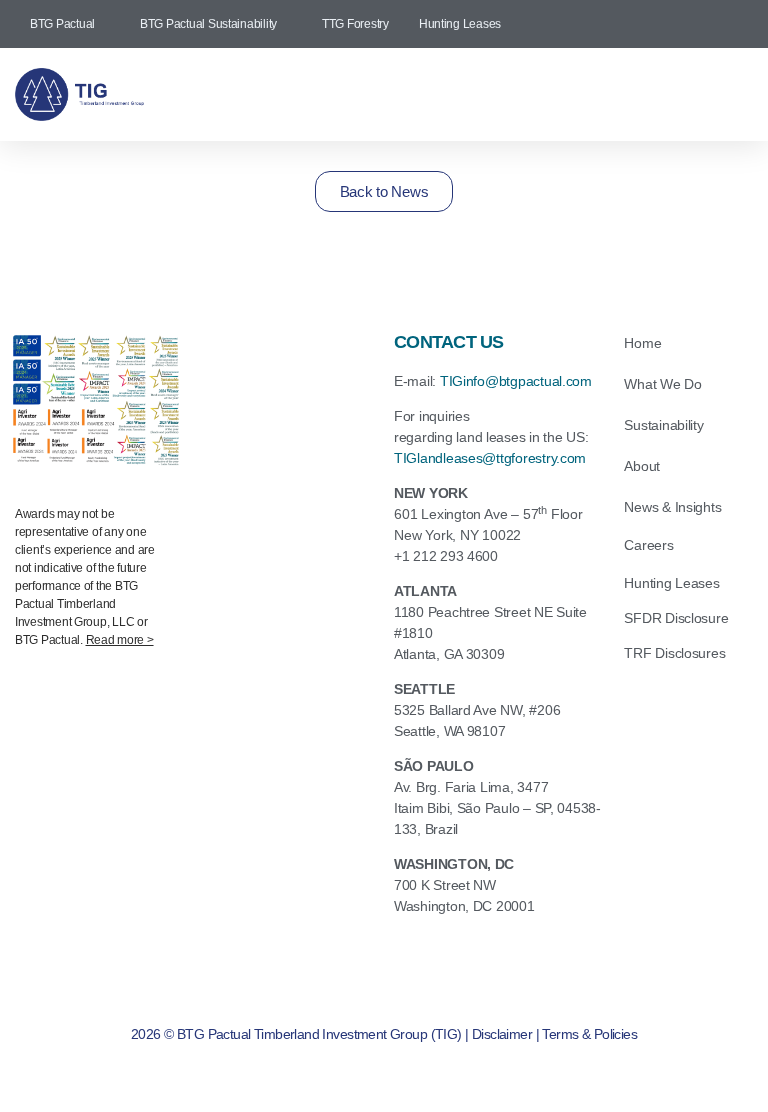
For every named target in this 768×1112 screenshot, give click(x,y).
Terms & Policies (589, 1034)
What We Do (662, 384)
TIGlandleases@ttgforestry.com (490, 458)
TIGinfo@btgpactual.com (516, 381)
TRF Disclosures (674, 653)
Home (642, 343)
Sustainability (663, 425)
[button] (481, 94)
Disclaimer (502, 1034)
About (642, 466)
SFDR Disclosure (676, 618)
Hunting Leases (671, 583)
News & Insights (672, 507)
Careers (648, 545)
